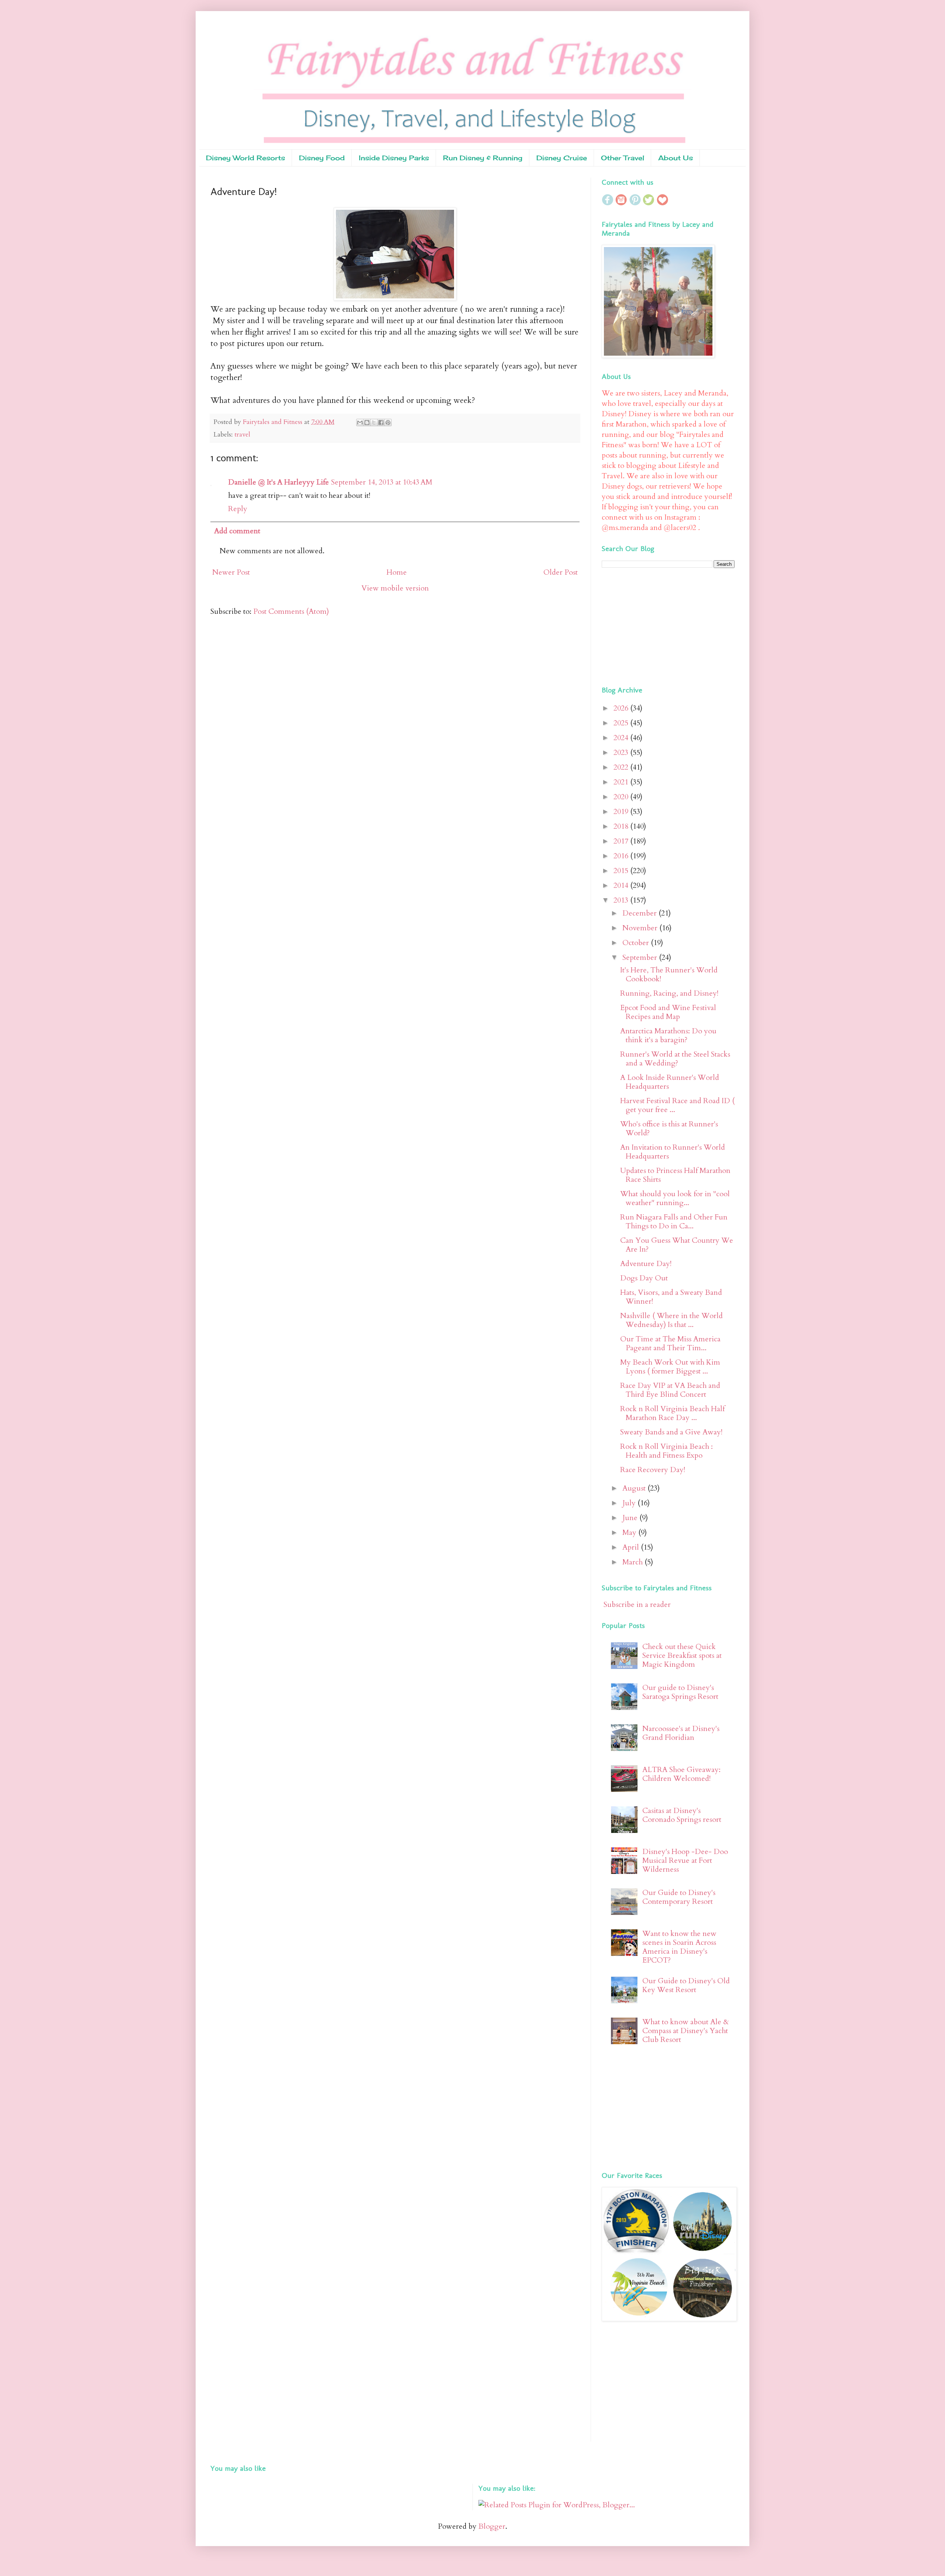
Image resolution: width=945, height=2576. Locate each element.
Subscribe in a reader (637, 1605)
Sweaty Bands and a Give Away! (671, 1432)
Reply (238, 509)
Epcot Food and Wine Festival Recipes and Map (668, 1012)
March (633, 1562)
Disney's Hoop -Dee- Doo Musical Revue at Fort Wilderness (685, 1860)
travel (242, 435)
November (641, 928)
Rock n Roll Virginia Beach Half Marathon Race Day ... (672, 1413)
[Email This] (360, 423)
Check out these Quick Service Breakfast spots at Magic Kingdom (682, 1655)
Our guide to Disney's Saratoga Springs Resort (680, 1692)
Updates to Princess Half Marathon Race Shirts (675, 1175)
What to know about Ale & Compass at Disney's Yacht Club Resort (686, 2031)
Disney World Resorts (245, 158)
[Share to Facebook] (381, 423)
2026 (622, 708)
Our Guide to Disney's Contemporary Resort (679, 1897)
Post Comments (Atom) (291, 611)
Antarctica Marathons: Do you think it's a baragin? (668, 1035)
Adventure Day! (646, 1264)
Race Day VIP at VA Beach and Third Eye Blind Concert (670, 1390)
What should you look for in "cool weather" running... (675, 1198)
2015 (622, 871)
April (632, 1547)
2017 (622, 841)
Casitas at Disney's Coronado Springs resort (682, 1815)
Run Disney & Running (483, 158)
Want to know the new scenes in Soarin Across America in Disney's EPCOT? (679, 1947)
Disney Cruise (562, 158)
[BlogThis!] (367, 423)
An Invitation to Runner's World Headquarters (673, 1152)
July (630, 1503)
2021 (622, 782)
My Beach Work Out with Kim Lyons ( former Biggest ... (670, 1367)
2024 (622, 738)
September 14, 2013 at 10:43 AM (382, 482)
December (640, 913)
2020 (622, 797)
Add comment (237, 531)
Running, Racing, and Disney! (669, 993)
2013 (622, 900)
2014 (622, 885)
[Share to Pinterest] (388, 423)
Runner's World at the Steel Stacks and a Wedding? (675, 1059)
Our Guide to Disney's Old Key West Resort (686, 1985)
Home (397, 572)
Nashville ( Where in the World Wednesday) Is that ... (671, 1320)
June (631, 1518)
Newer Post (231, 572)
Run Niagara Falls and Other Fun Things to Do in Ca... (674, 1222)
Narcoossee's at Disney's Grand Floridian (681, 1733)
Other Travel (623, 158)
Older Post (561, 572)
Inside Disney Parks (394, 158)
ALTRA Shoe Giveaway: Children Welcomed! (681, 1774)
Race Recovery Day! (653, 1470)
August (635, 1488)
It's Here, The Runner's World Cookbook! (669, 974)
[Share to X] (374, 423)
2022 (622, 767)
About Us (676, 158)
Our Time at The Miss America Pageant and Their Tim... (670, 1343)
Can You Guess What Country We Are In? (677, 1245)
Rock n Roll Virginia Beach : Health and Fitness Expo (666, 1451)
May (630, 1532)
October (637, 943)
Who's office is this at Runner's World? (669, 1128)
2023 (622, 752)
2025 (622, 723)
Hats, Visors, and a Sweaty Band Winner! (671, 1297)
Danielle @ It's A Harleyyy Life (279, 482)
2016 (622, 856)
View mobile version (395, 588)
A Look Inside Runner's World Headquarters (670, 1082)
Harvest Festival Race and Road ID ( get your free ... (677, 1105)
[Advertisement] (648, 625)
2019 (622, 812)
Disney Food (322, 158)
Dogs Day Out (644, 1278)
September (641, 957)
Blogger (492, 2526)
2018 (622, 826)
